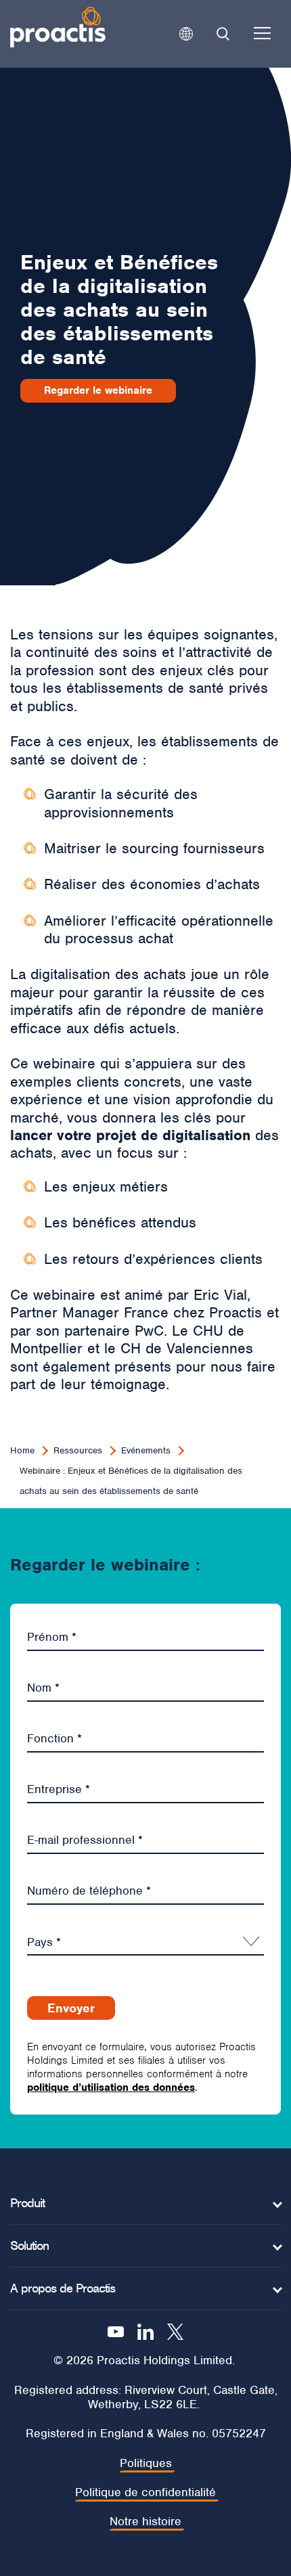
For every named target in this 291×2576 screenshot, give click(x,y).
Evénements (146, 1450)
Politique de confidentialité (145, 2492)
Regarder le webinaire (98, 390)
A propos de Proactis (63, 2288)
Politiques (146, 2463)
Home (22, 1450)
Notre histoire (145, 2522)
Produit (27, 2203)
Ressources (78, 1450)
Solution (29, 2246)
